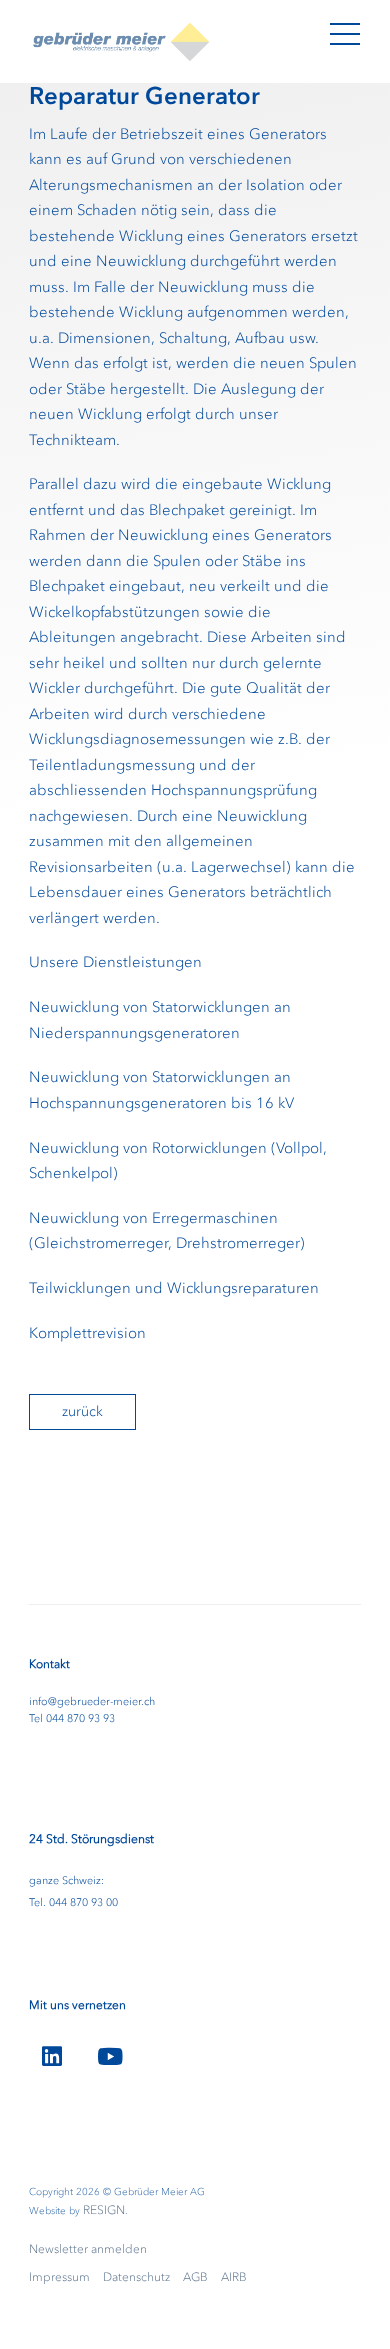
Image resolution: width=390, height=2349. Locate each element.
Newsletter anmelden (88, 2249)
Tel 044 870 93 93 (72, 1718)
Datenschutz (136, 2277)
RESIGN (104, 2210)
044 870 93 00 (83, 1902)
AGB (195, 2277)
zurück (82, 1411)
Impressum (59, 2277)
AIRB (234, 2277)
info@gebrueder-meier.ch (92, 1701)
